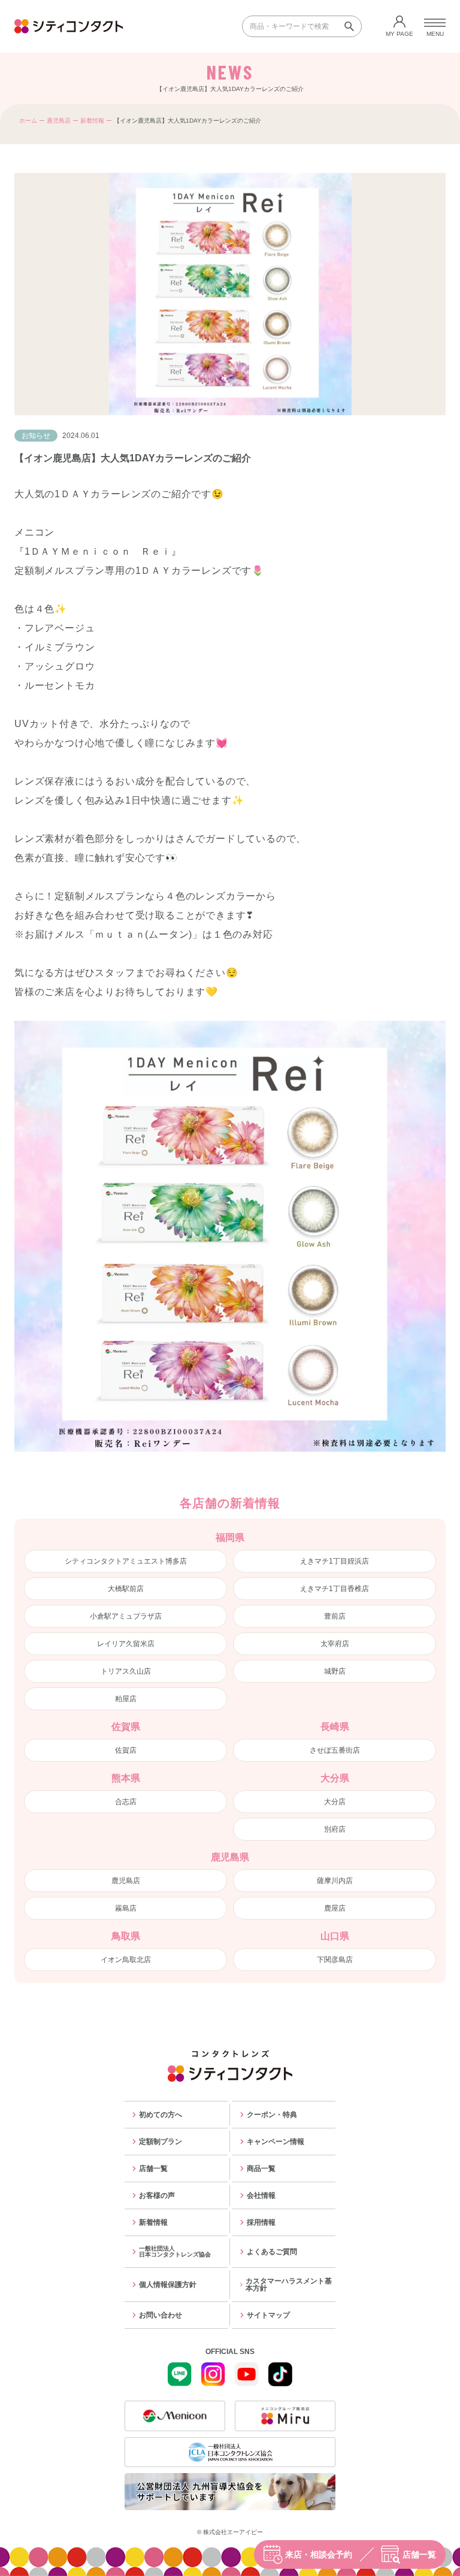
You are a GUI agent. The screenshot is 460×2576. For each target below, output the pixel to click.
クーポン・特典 (272, 2115)
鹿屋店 (335, 1908)
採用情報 (261, 2222)
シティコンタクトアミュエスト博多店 (126, 1561)
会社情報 (261, 2195)
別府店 (335, 1829)
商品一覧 (261, 2169)
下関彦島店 (335, 1960)
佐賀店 (126, 1750)
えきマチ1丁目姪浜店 (335, 1561)
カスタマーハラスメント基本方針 (289, 2285)
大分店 (335, 1802)
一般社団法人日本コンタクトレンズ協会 (175, 2251)
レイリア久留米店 (126, 1644)
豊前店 (335, 1616)
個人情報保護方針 (168, 2285)
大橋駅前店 (126, 1589)
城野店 (335, 1671)
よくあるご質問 (272, 2252)
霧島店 (126, 1908)
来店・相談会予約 (319, 2554)
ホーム (28, 121)
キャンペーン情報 (276, 2142)
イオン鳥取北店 (126, 1960)
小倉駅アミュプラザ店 (126, 1616)
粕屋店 (126, 1699)
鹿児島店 (59, 121)
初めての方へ (161, 2115)
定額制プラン (161, 2142)
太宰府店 (335, 1644)
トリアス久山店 (126, 1671)
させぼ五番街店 (335, 1750)
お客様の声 (157, 2195)
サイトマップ (268, 2315)
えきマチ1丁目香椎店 (335, 1589)
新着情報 (92, 121)
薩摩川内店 (335, 1881)
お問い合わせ (161, 2315)
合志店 (126, 1802)
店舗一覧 (419, 2554)
